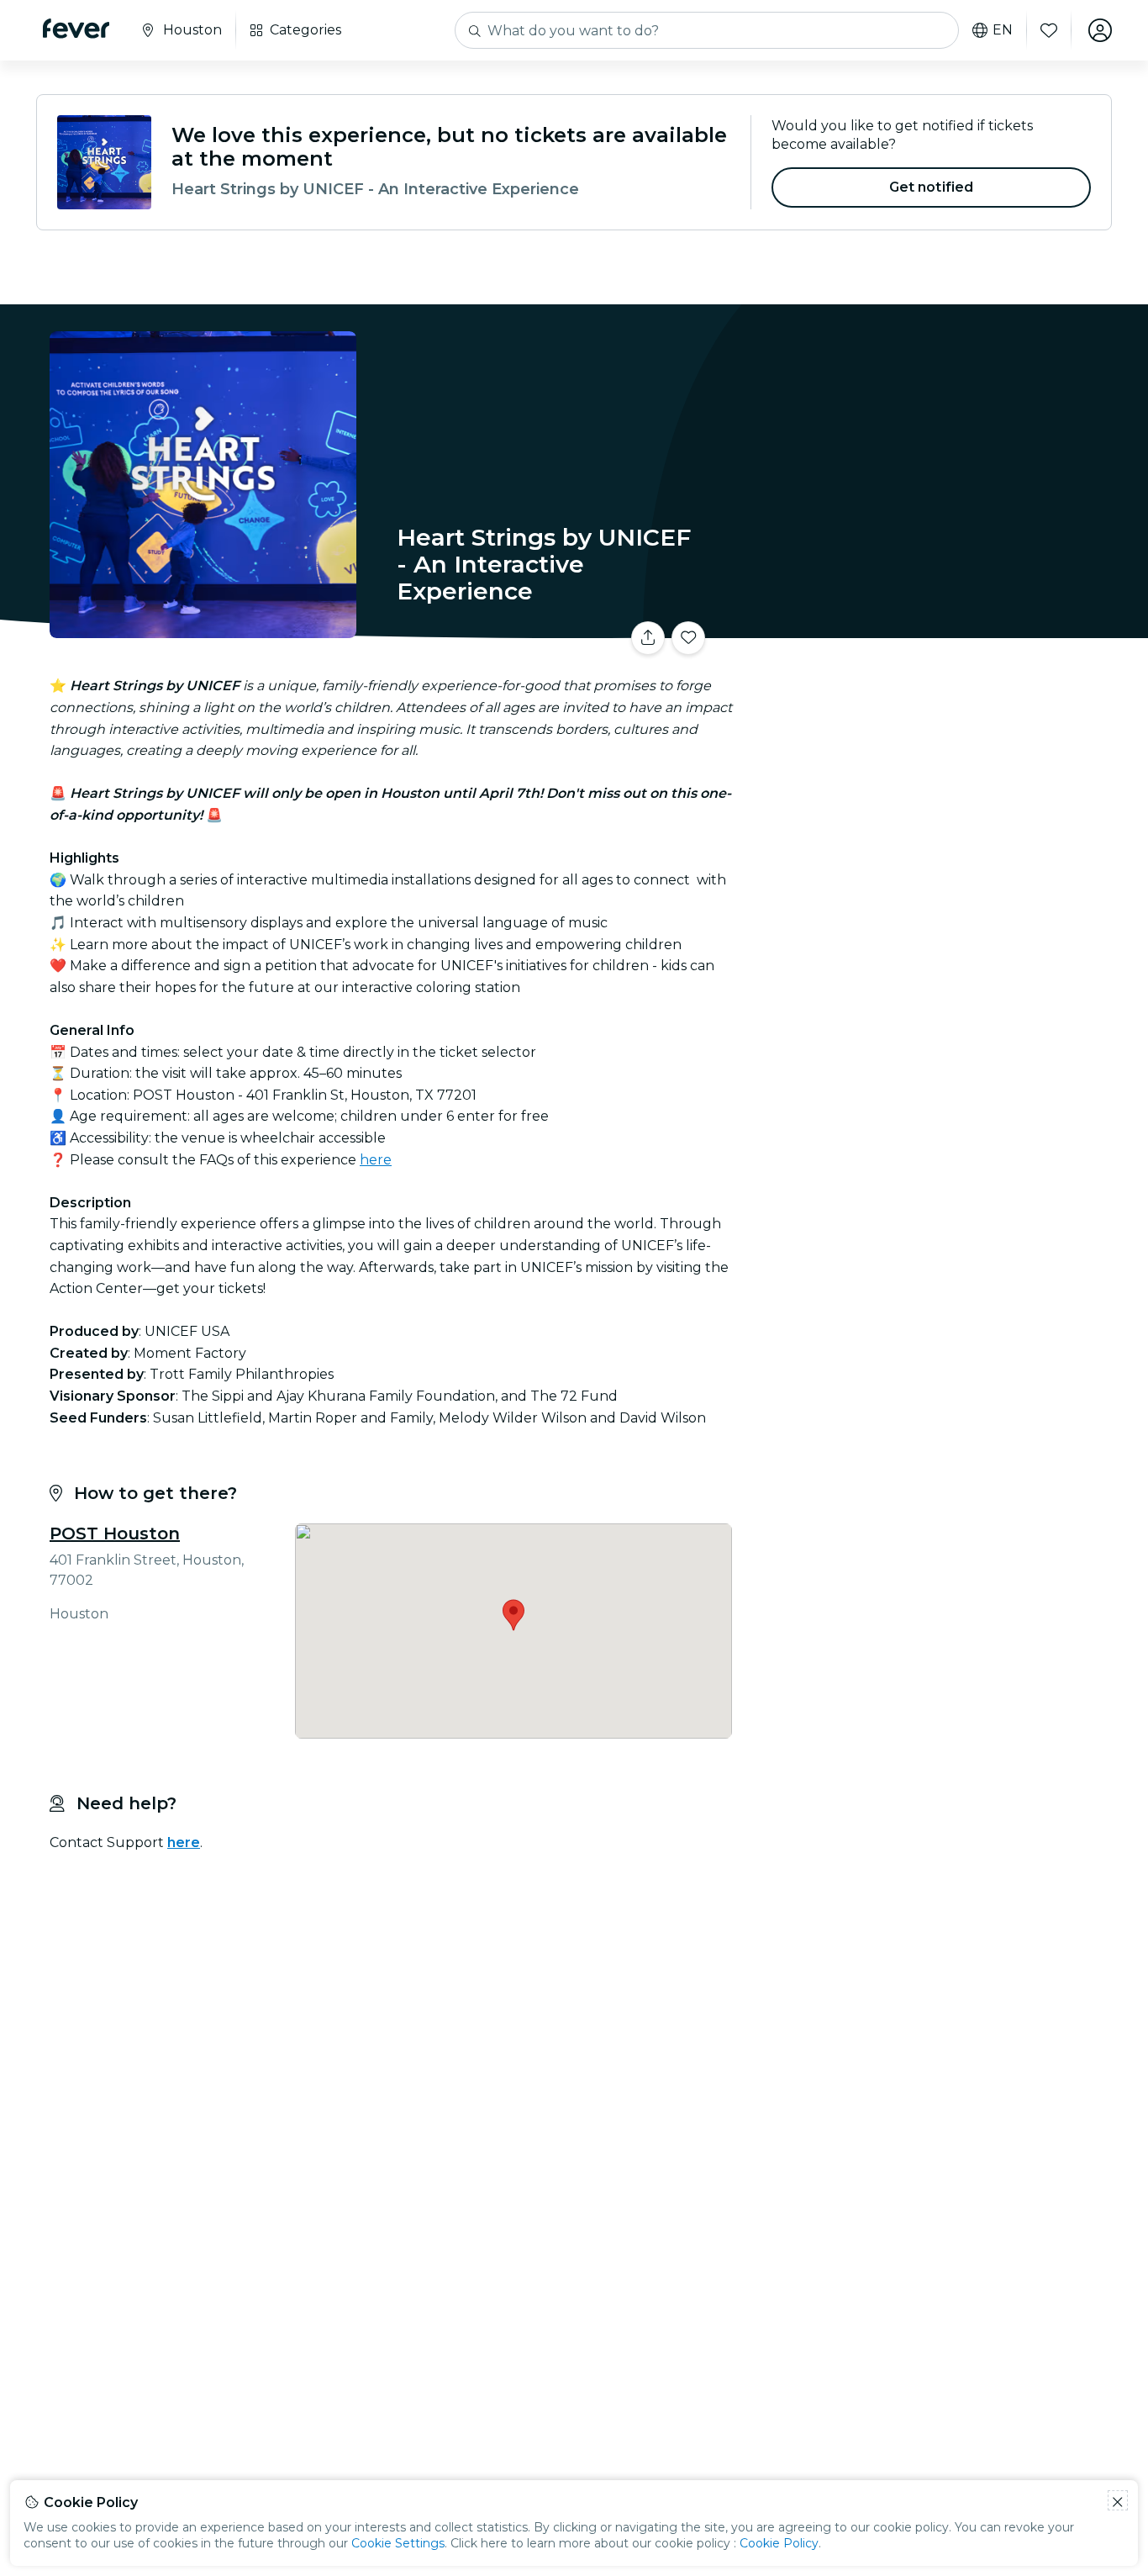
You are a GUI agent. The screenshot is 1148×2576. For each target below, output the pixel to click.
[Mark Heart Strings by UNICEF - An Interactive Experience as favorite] (688, 638)
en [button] (1003, 30)
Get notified (932, 187)
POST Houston (115, 1533)
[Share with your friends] (648, 638)
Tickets (925, 628)
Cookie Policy (779, 2543)
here (376, 1160)
